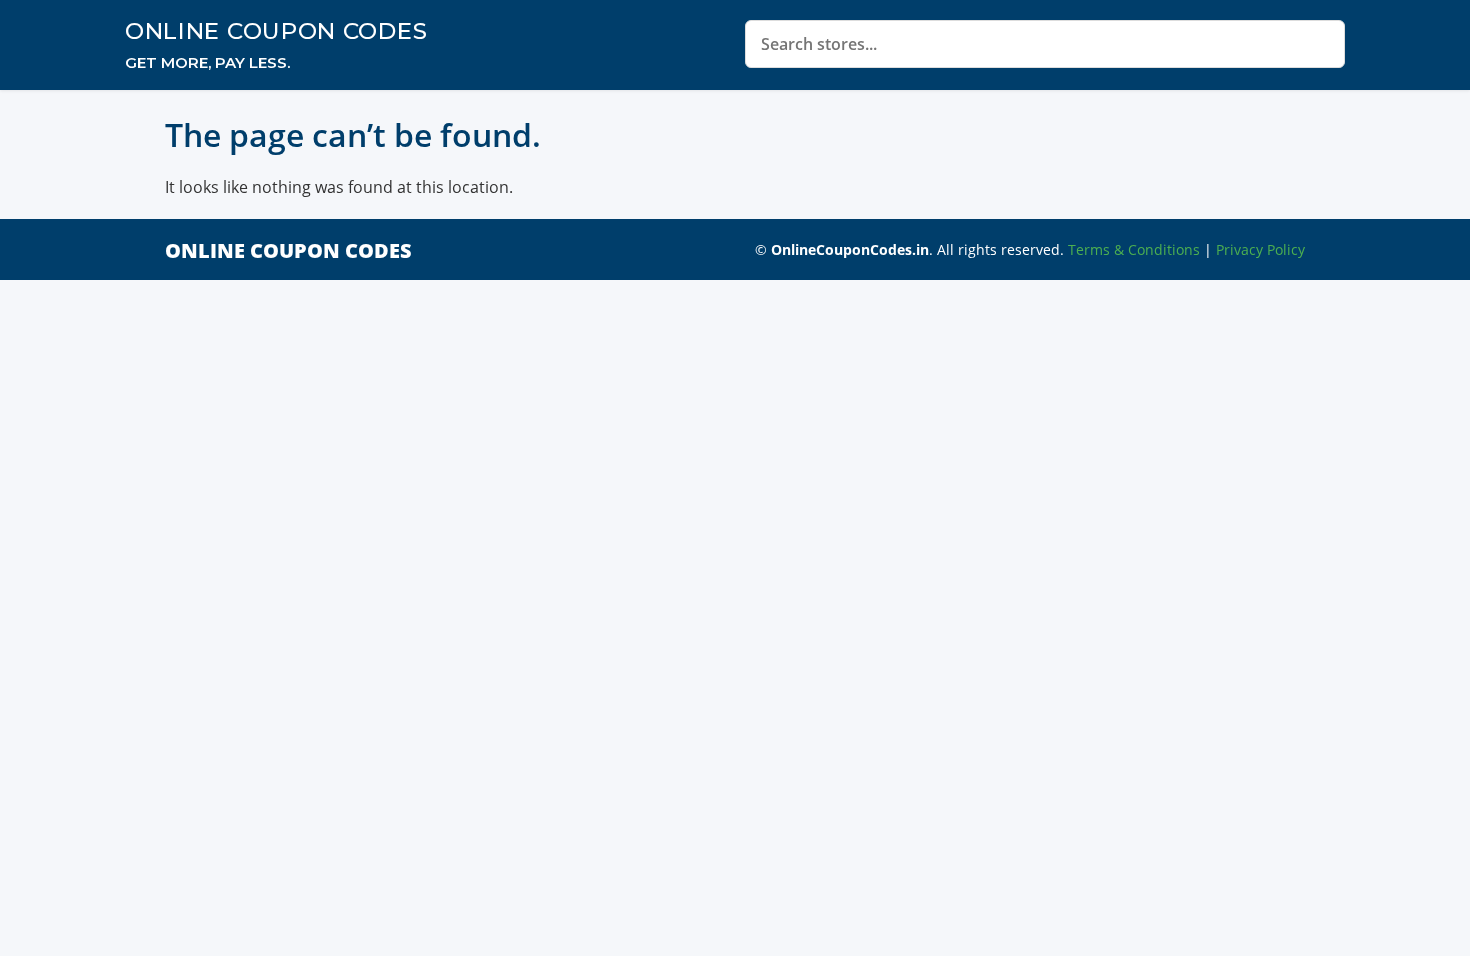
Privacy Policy (1260, 249)
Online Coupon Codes (276, 31)
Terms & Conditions (1134, 249)
